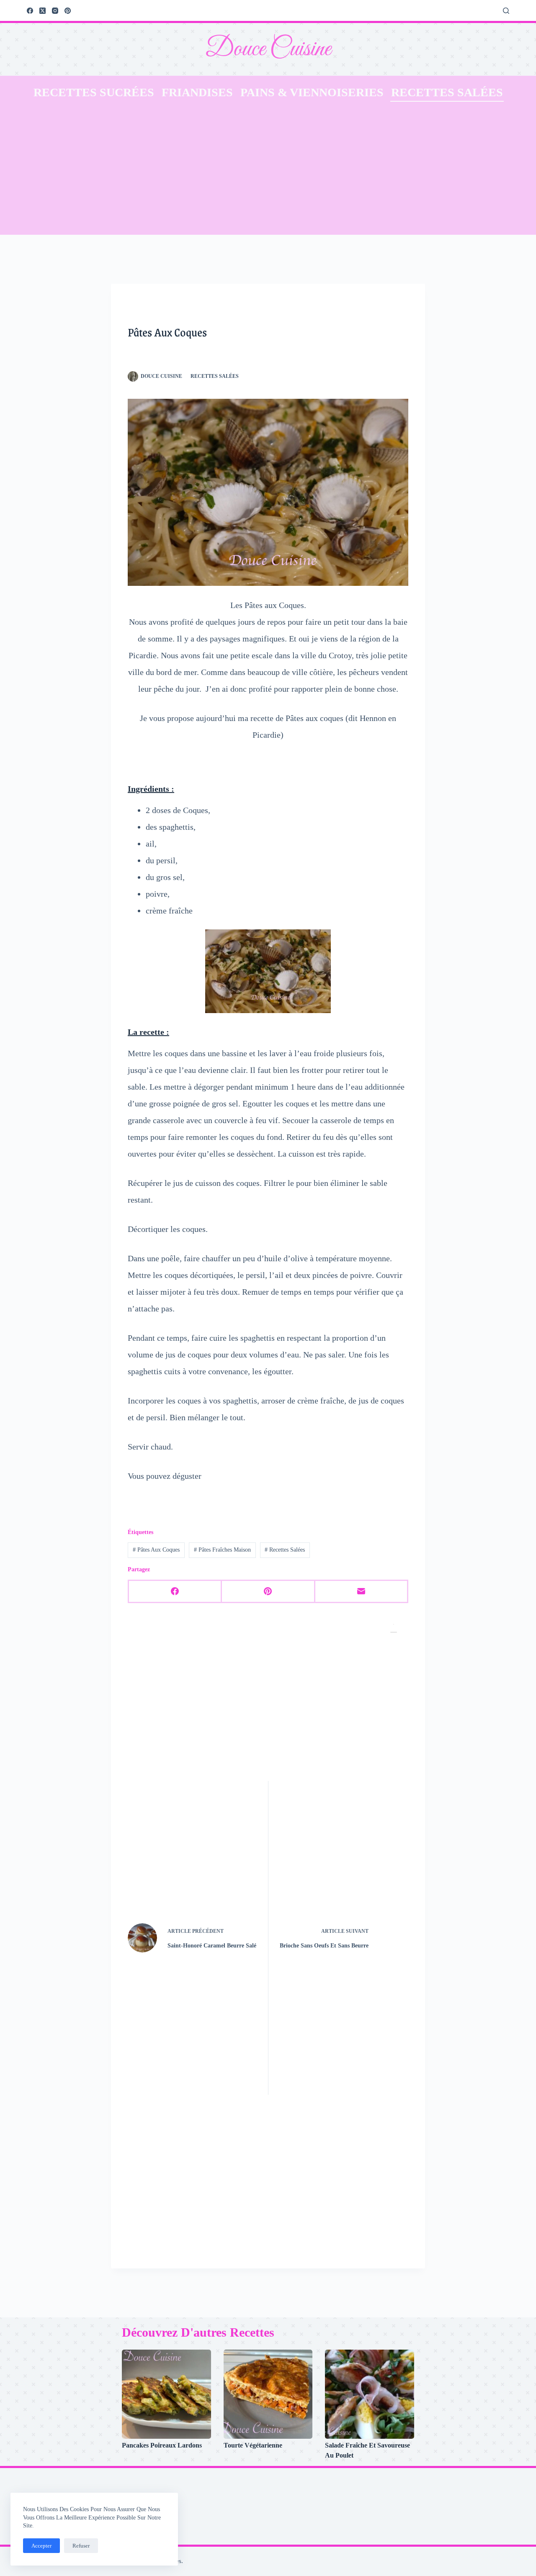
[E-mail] (362, 1592)
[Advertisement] (268, 172)
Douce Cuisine (268, 49)
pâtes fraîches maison (222, 1550)
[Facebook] (30, 11)
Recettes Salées (285, 1550)
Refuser (81, 2546)
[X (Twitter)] (43, 11)
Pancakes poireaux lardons (162, 2445)
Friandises (197, 92)
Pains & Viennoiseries (312, 92)
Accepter (41, 2546)
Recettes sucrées (94, 92)
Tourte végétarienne (253, 2445)
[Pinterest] (68, 11)
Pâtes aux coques (156, 1550)
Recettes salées (447, 92)
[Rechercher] (506, 11)
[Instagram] (55, 11)
